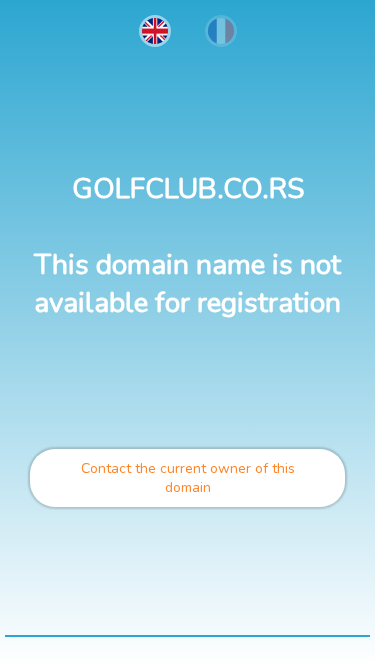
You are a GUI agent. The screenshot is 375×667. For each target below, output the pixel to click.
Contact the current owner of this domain (188, 478)
